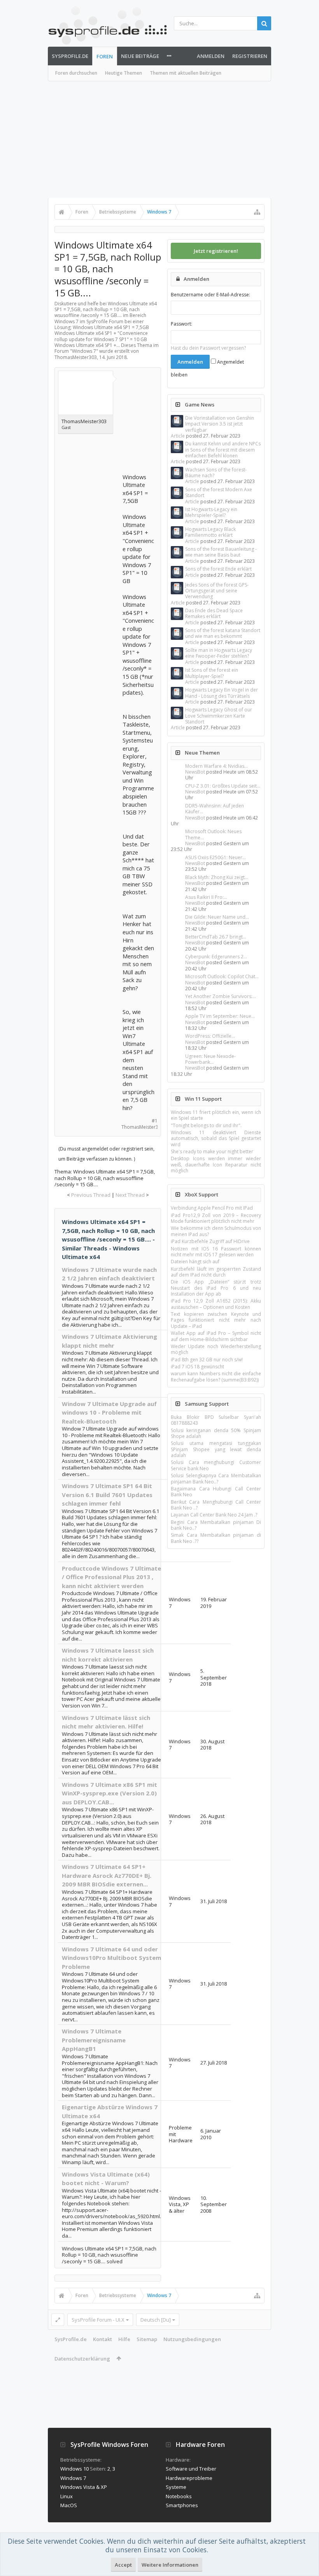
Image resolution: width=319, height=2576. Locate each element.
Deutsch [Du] (156, 2320)
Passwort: (181, 324)
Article (178, 436)
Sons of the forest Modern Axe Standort (219, 492)
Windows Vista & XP (84, 2487)
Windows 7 (84, 351)
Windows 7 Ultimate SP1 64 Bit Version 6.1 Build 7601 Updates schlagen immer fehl (107, 1495)
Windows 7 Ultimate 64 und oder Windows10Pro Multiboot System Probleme (111, 1958)
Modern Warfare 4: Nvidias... (216, 766)
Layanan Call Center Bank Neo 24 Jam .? (214, 1515)
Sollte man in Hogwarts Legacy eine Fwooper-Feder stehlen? (219, 653)
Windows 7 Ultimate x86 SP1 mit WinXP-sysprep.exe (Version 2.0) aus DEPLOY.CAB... (110, 1793)
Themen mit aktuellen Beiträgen (186, 73)
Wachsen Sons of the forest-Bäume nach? (216, 473)
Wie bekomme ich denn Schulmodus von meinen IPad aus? (216, 1231)
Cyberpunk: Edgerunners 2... (216, 957)
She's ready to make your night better (212, 1151)
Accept (123, 2565)
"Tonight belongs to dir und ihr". (206, 1125)
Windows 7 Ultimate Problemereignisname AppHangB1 (94, 2040)
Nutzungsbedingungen (192, 2339)
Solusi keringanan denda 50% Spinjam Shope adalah (216, 1433)
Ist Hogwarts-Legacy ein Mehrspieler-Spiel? (211, 512)
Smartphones (182, 2505)
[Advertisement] (159, 140)
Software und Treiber (191, 2469)
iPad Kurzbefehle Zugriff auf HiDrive (210, 1241)
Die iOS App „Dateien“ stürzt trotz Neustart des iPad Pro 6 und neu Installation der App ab (216, 1288)
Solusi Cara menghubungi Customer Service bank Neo (216, 1465)
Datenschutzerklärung (82, 2359)
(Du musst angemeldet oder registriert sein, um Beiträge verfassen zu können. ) (106, 1154)
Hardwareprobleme (189, 2478)
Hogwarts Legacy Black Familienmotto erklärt (210, 532)
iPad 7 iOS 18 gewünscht (197, 1367)
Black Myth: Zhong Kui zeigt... (217, 877)
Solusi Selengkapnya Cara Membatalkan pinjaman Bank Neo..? (216, 1478)
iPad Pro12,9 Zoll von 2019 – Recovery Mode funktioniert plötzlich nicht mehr (216, 1218)
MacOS (69, 2505)
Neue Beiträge (140, 56)
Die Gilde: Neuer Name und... (217, 917)
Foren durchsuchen (76, 73)
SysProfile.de (70, 56)
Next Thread (130, 1195)
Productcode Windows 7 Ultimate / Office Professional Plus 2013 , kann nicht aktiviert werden (111, 1577)
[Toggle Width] (58, 2320)
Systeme (176, 2487)
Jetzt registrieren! (216, 251)
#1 (155, 1121)
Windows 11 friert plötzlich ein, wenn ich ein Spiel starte (216, 1115)
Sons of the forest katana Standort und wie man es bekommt (223, 633)
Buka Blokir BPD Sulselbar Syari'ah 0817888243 (216, 1420)
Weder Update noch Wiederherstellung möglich (216, 1349)
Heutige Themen (124, 73)
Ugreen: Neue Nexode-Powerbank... (210, 1059)
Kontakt (103, 2339)
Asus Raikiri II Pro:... (206, 897)
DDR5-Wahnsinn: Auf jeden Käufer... (215, 809)
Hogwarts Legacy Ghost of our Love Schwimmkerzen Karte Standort (219, 716)
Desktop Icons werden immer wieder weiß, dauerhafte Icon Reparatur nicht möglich (216, 1165)
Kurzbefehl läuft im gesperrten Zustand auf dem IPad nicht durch (216, 1272)
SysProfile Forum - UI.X (98, 2320)
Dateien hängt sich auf (195, 1262)
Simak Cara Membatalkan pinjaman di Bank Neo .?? (216, 1538)
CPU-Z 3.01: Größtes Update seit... (223, 786)
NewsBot (195, 772)
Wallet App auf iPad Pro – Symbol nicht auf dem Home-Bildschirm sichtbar (216, 1336)
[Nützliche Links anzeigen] (257, 212)
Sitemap (147, 2339)
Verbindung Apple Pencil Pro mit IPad (212, 1208)
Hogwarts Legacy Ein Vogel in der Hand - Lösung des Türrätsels (222, 693)
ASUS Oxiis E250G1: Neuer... (216, 857)
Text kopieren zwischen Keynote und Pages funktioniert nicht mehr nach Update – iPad (216, 1320)
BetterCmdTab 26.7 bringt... (216, 937)
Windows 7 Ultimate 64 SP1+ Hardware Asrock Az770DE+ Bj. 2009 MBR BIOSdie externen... (107, 1875)
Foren (105, 56)
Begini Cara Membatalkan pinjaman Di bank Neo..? (216, 1525)
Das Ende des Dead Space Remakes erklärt (214, 613)
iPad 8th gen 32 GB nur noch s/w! (207, 1360)
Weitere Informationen (170, 2565)
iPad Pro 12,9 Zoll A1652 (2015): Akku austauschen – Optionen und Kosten (216, 1304)
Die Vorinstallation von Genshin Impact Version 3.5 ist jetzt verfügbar (220, 424)
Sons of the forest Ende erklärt (218, 569)
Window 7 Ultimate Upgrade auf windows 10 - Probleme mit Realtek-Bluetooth (109, 1412)
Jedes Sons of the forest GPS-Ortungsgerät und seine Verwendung (217, 591)
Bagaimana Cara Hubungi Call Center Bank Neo (216, 1492)
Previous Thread (91, 1195)
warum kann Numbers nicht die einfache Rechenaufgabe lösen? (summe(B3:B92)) (216, 1376)
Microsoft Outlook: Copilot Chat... (222, 976)
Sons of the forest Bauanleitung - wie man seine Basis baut (221, 552)
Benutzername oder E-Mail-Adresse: (210, 295)
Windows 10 (74, 2469)
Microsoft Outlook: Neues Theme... (213, 834)
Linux (67, 2496)
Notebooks (179, 2496)
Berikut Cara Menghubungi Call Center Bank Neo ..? (216, 1505)
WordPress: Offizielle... (210, 1036)
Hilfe (124, 2339)
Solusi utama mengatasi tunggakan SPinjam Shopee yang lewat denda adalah (216, 1449)
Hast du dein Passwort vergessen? (208, 348)
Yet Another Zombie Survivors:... (221, 996)
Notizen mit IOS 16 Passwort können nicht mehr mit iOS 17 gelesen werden (216, 1252)
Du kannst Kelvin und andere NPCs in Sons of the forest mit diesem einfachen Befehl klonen (223, 450)
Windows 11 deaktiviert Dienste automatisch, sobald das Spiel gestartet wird (216, 1138)
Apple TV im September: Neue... (220, 1016)
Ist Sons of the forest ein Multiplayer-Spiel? (212, 673)
